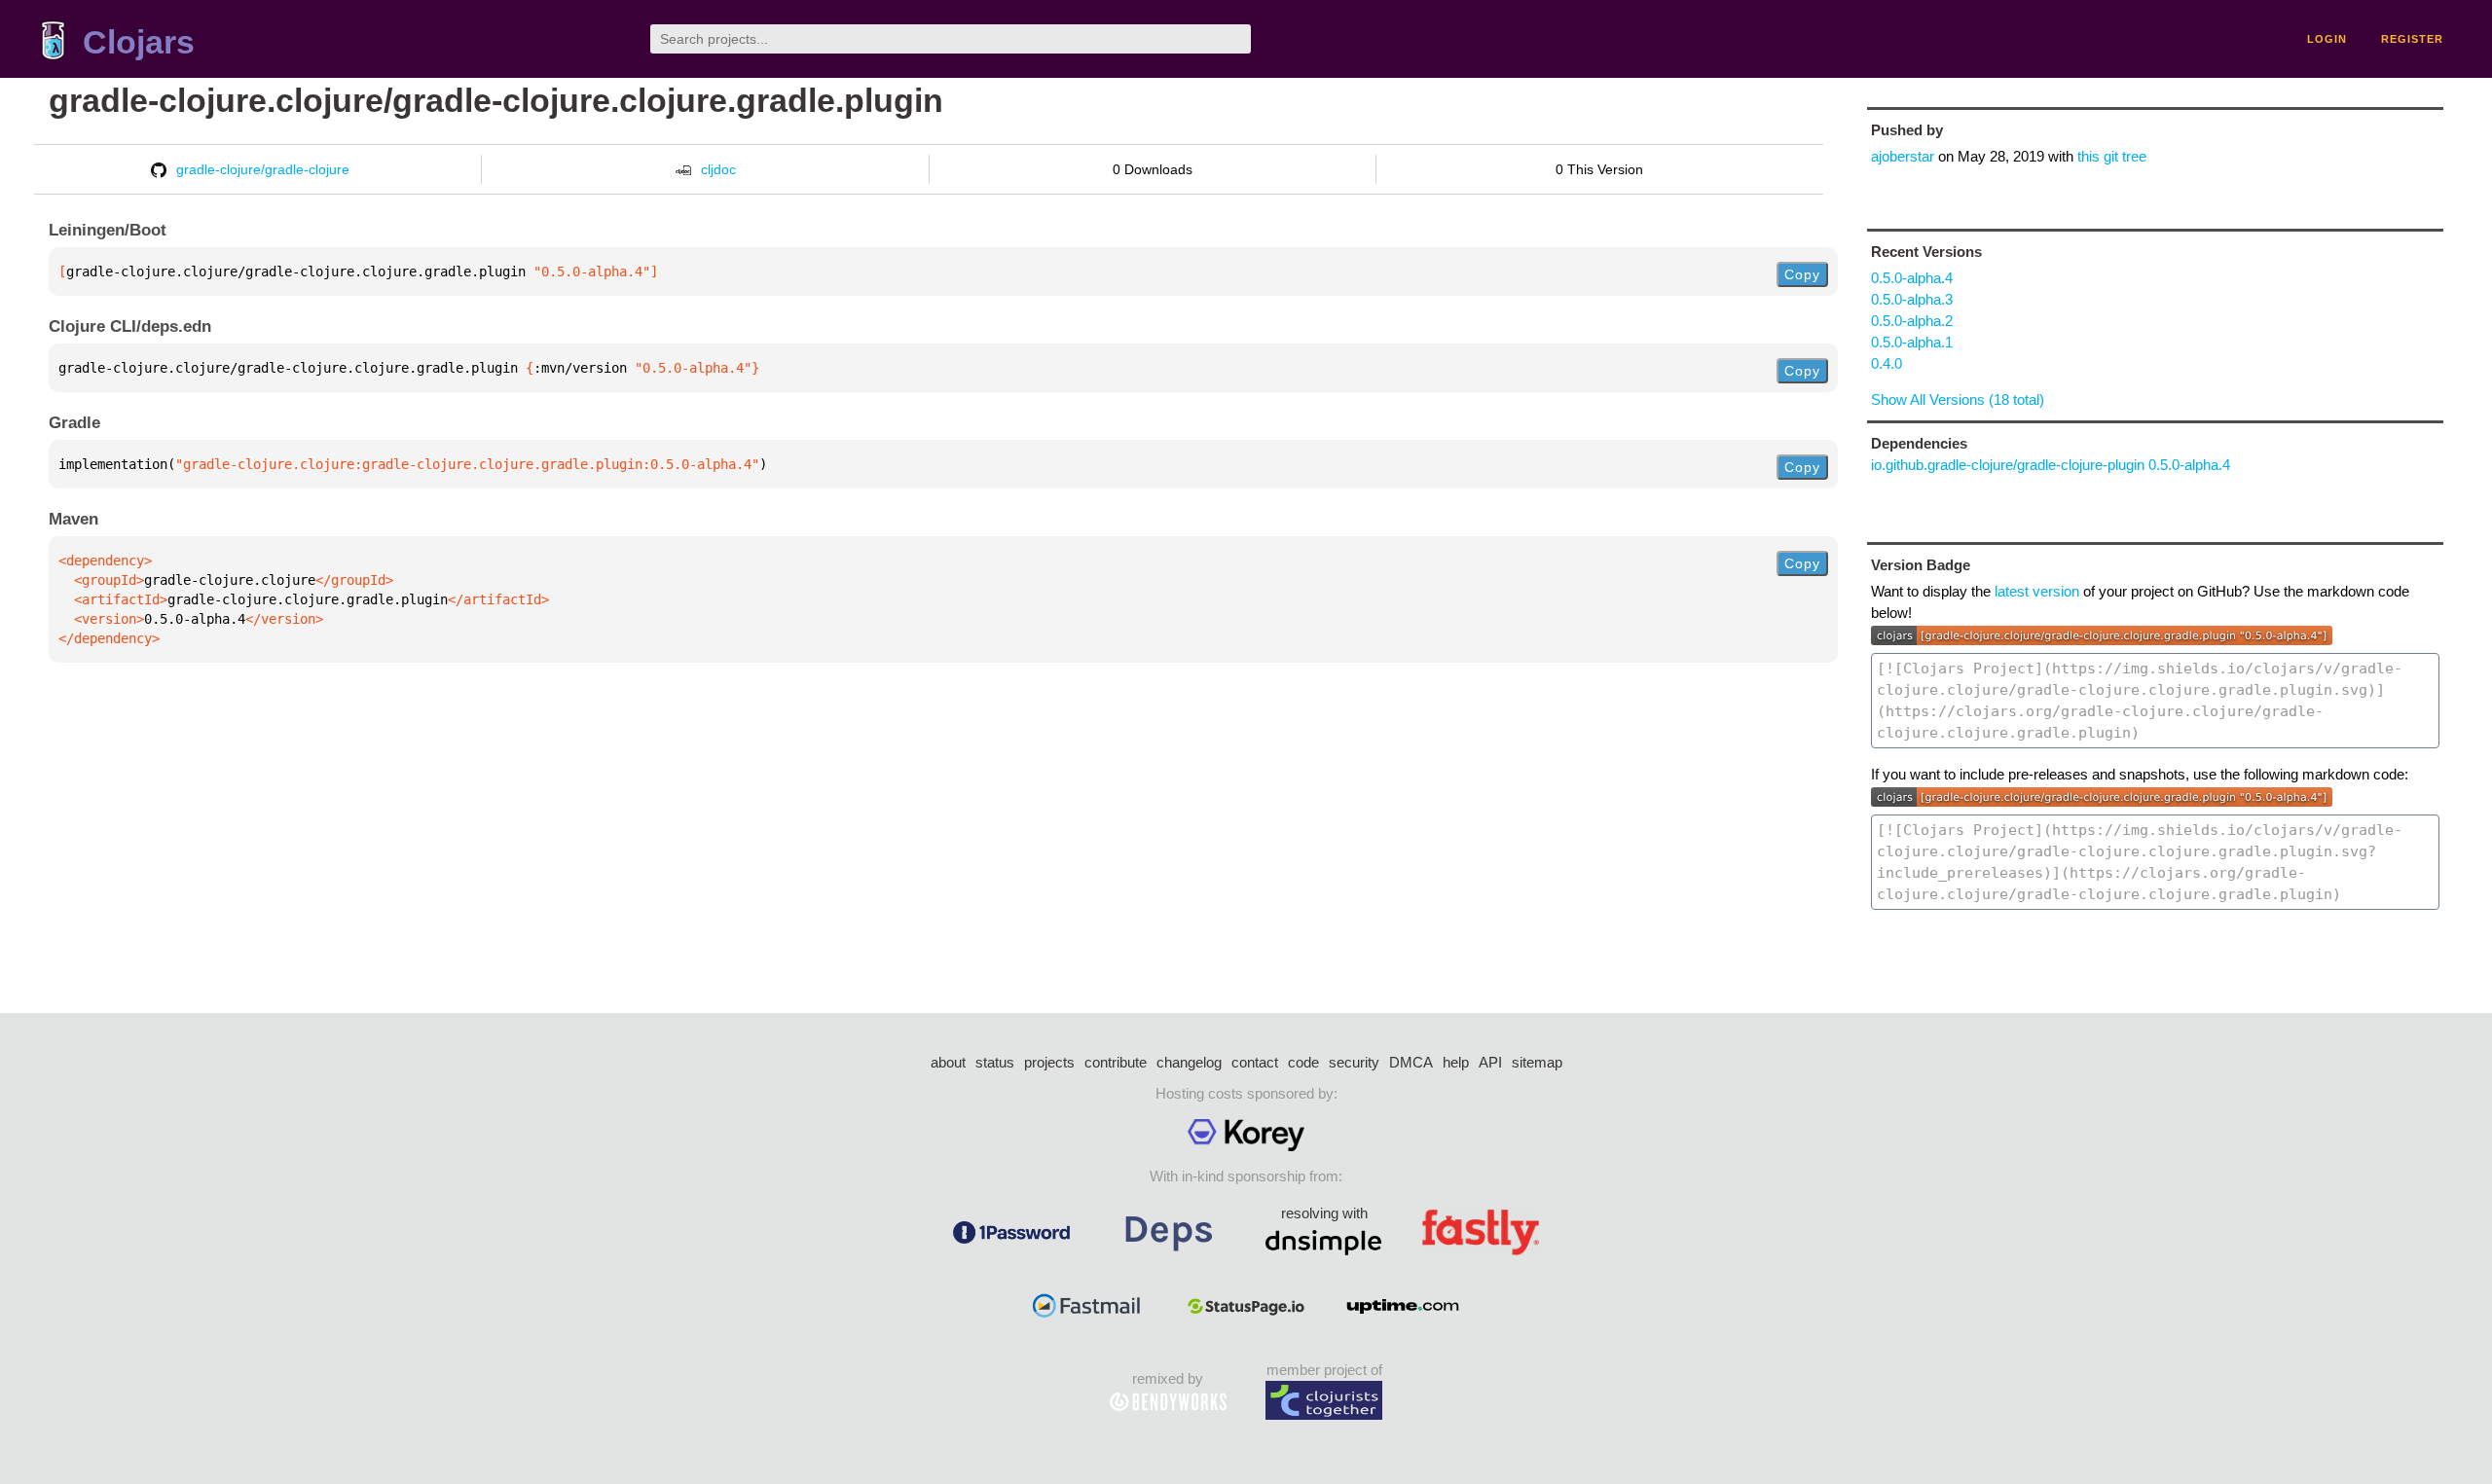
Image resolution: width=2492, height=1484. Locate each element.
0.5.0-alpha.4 (1912, 278)
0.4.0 (1887, 363)
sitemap (1537, 1062)
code (1303, 1062)
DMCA (1411, 1062)
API (1490, 1062)
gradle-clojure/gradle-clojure (263, 169)
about (948, 1062)
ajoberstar (1903, 156)
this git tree (2112, 156)
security (1354, 1062)
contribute (1116, 1062)
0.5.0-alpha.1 (1912, 342)
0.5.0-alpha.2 (1912, 321)
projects (1049, 1062)
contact (1255, 1062)
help (1456, 1062)
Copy (1802, 274)
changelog (1189, 1062)
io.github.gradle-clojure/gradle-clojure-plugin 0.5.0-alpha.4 (2051, 465)
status (995, 1062)
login (2327, 39)
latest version (2037, 591)
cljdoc (718, 169)
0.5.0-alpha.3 (1912, 299)
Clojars (139, 42)
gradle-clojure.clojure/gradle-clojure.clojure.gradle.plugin (496, 101)
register (2412, 39)
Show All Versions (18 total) (1958, 399)
